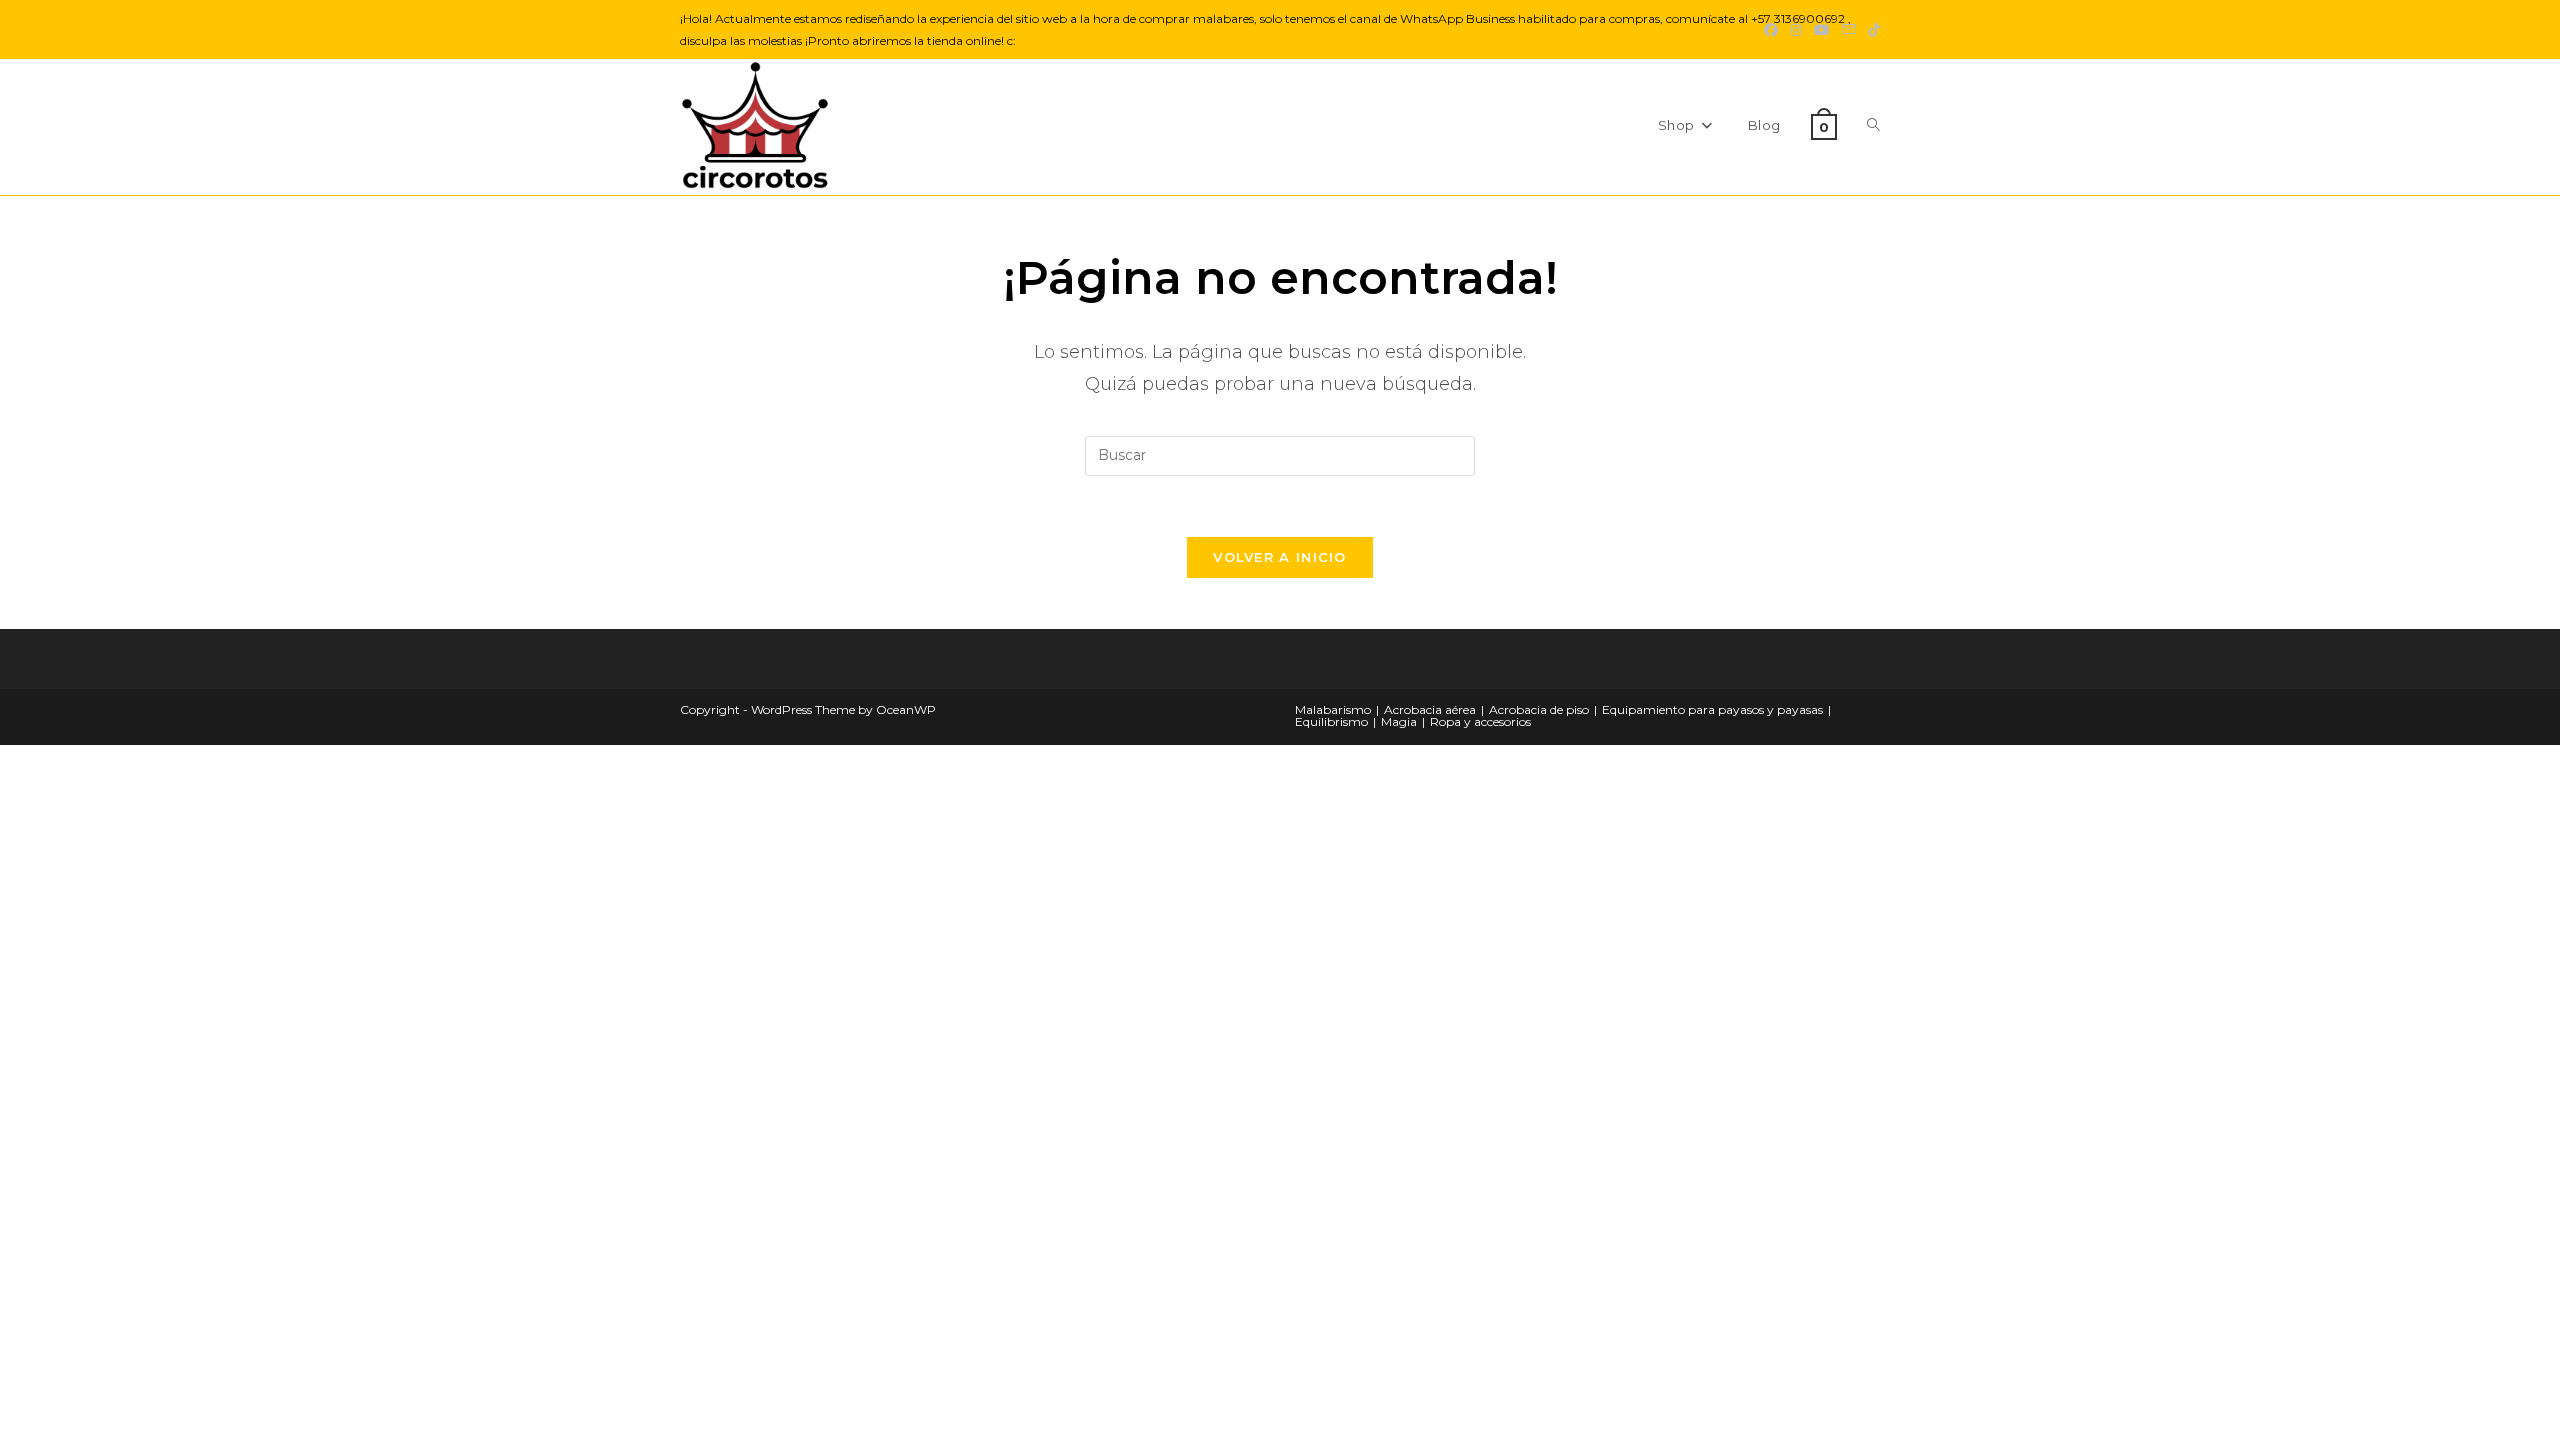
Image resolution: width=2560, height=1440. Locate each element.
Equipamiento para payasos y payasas (1712, 709)
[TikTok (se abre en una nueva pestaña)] (1871, 30)
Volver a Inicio (1280, 557)
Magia (1399, 721)
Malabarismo (1333, 709)
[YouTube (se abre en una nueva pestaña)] (1822, 30)
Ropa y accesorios (1480, 721)
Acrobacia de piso (1539, 709)
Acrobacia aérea (1430, 709)
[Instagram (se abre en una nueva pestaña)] (1796, 30)
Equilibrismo (1331, 721)
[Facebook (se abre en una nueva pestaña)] (1771, 30)
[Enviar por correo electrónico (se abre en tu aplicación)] (1849, 30)
